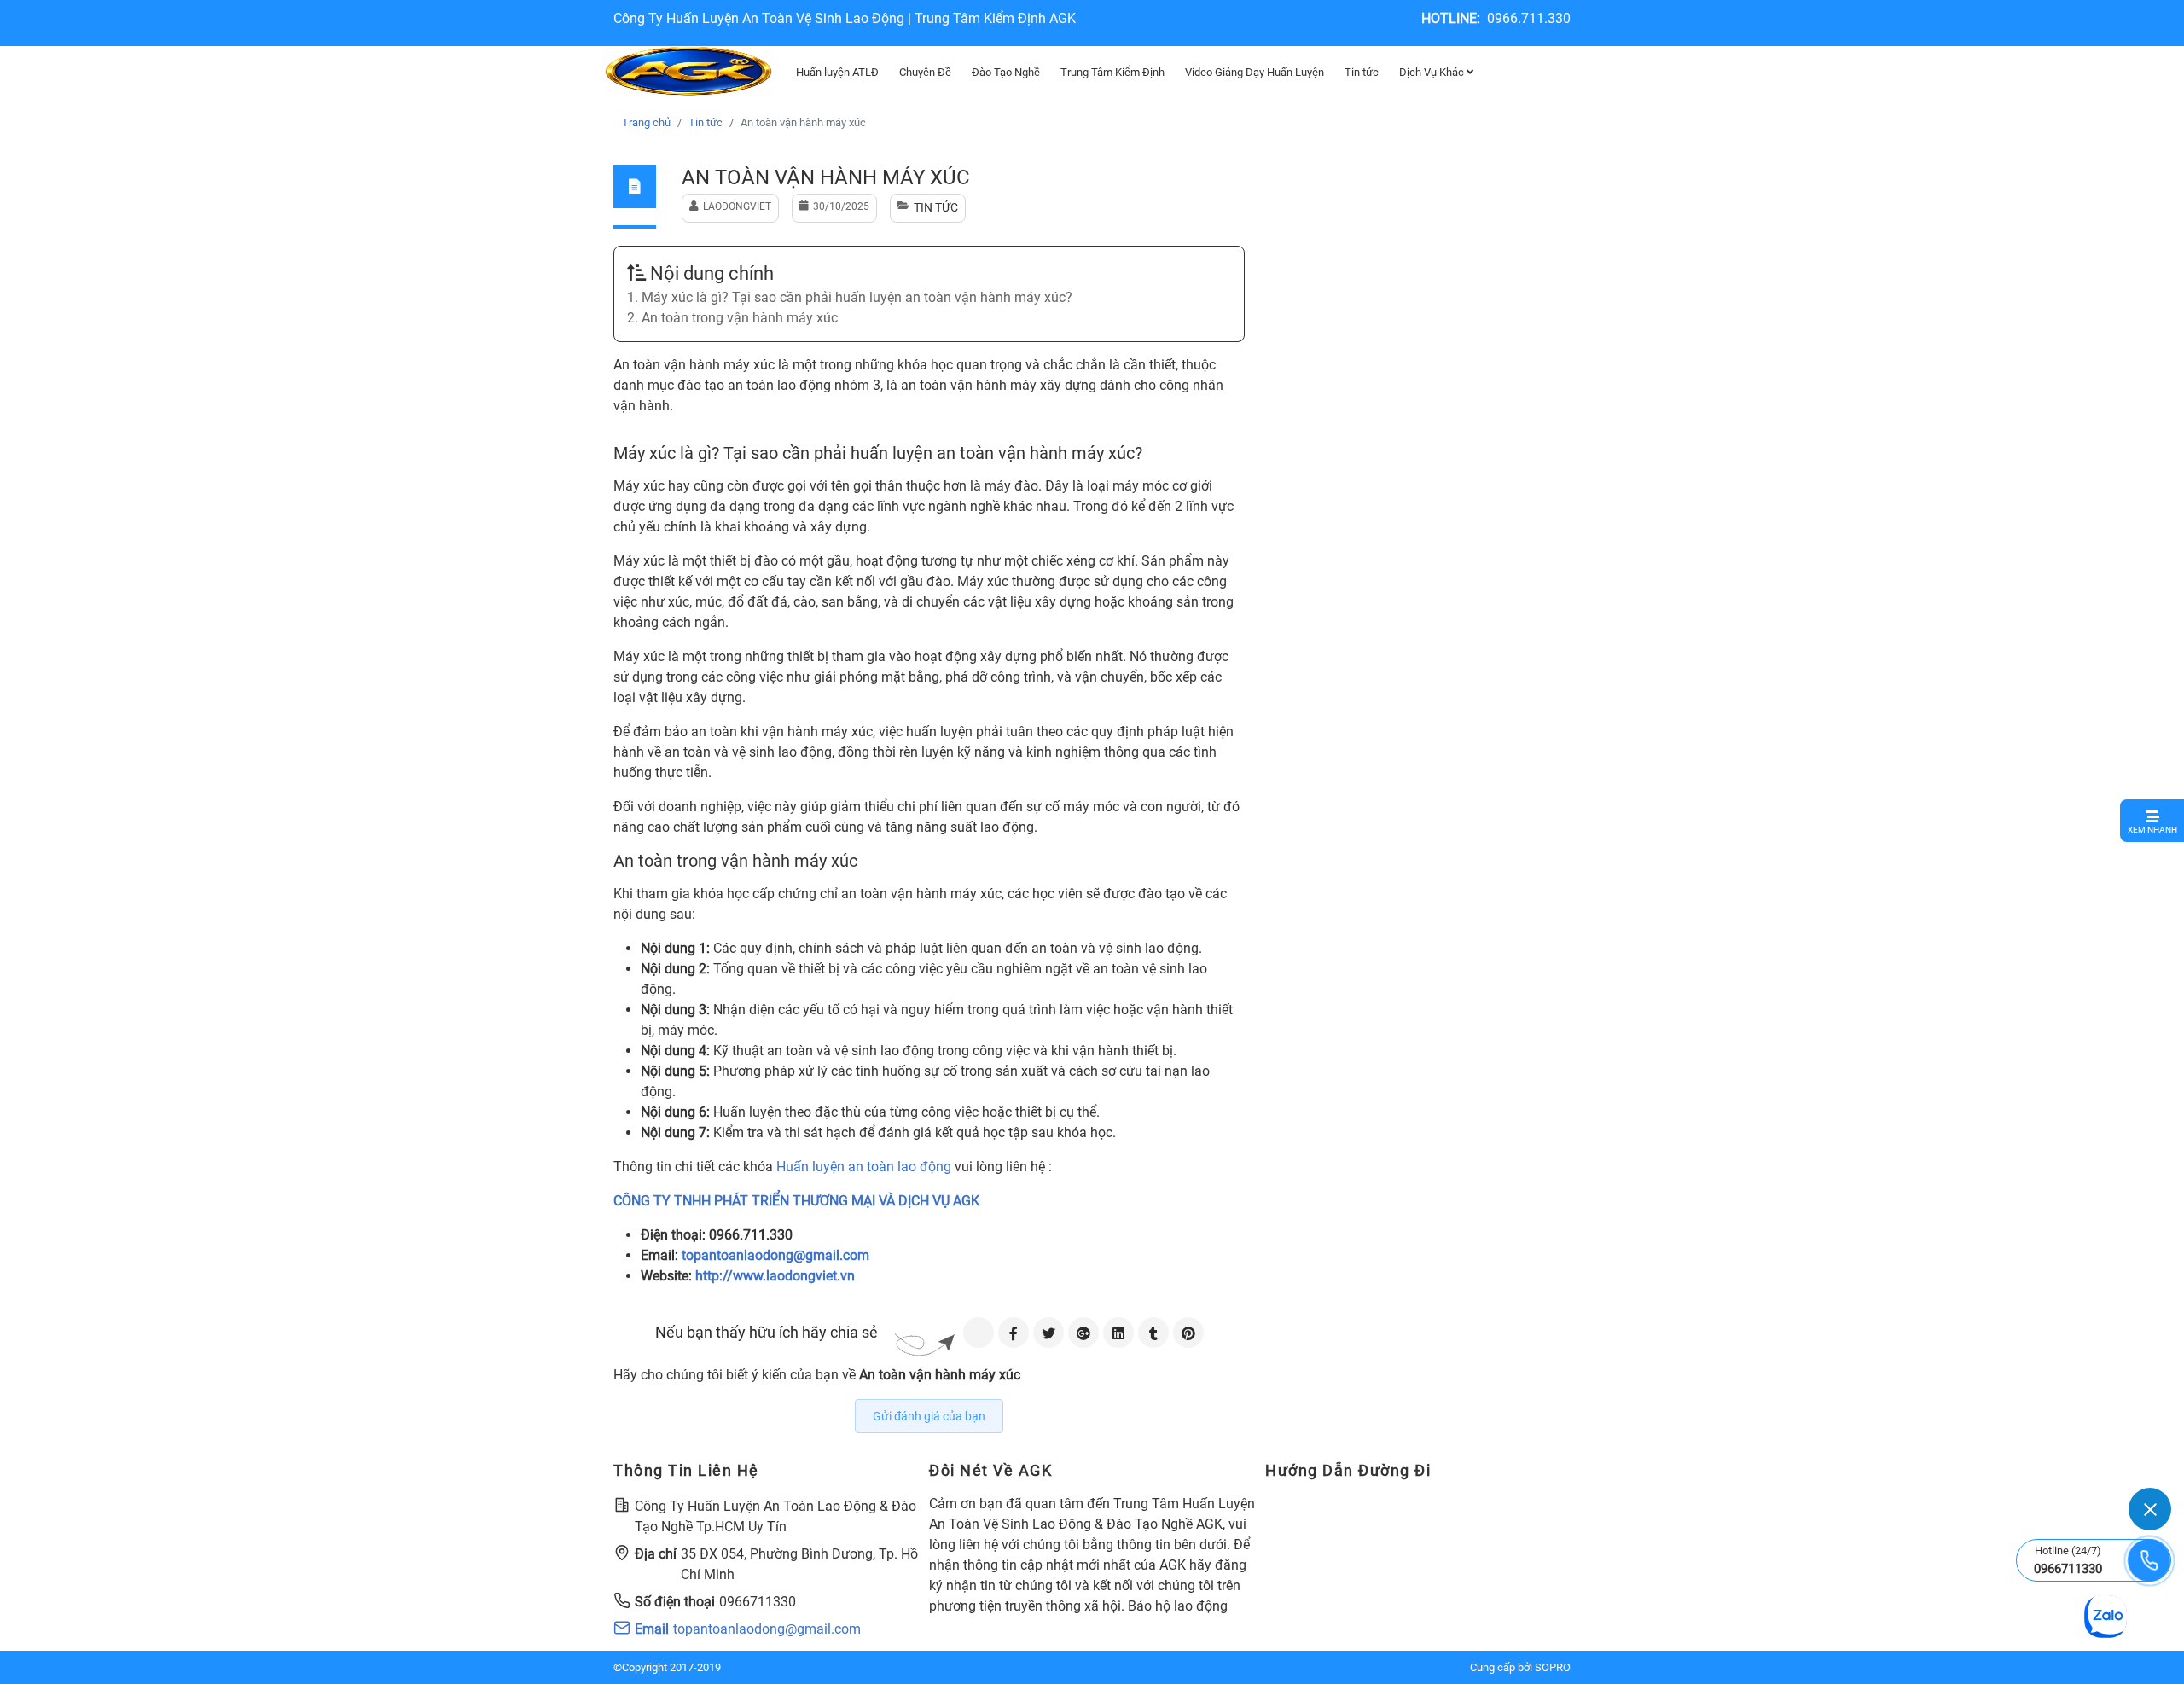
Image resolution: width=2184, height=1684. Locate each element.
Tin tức (1362, 72)
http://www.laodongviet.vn (775, 1276)
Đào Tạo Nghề (1006, 72)
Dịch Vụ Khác (1433, 72)
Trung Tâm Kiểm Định (1112, 72)
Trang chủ (646, 122)
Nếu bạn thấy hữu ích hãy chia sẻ (767, 1332)
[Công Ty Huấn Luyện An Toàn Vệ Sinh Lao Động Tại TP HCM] (688, 72)
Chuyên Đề (925, 72)
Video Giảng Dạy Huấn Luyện (1255, 72)
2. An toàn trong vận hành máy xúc (732, 318)
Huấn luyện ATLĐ (837, 72)
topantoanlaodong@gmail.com (775, 1255)
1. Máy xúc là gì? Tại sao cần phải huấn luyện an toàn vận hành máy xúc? (850, 297)
